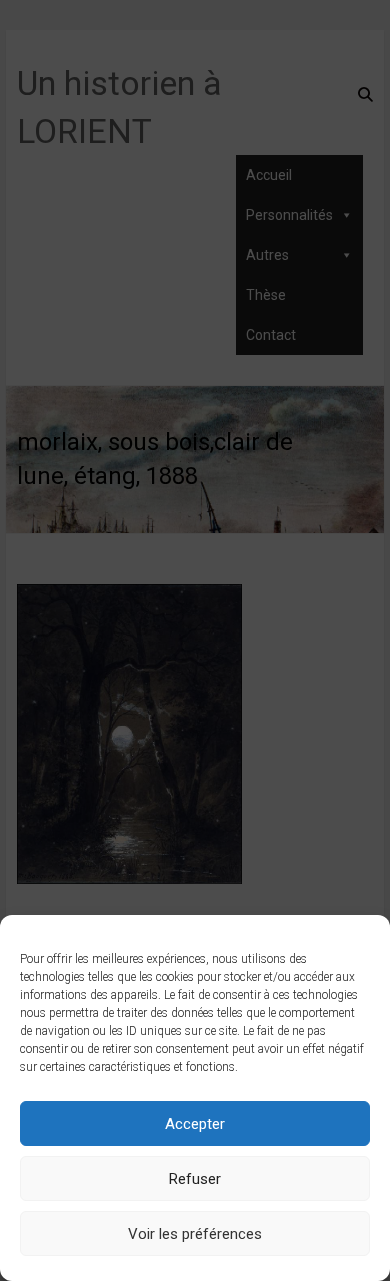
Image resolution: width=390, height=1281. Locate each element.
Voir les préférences (195, 1234)
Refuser (195, 1179)
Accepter (195, 1124)
